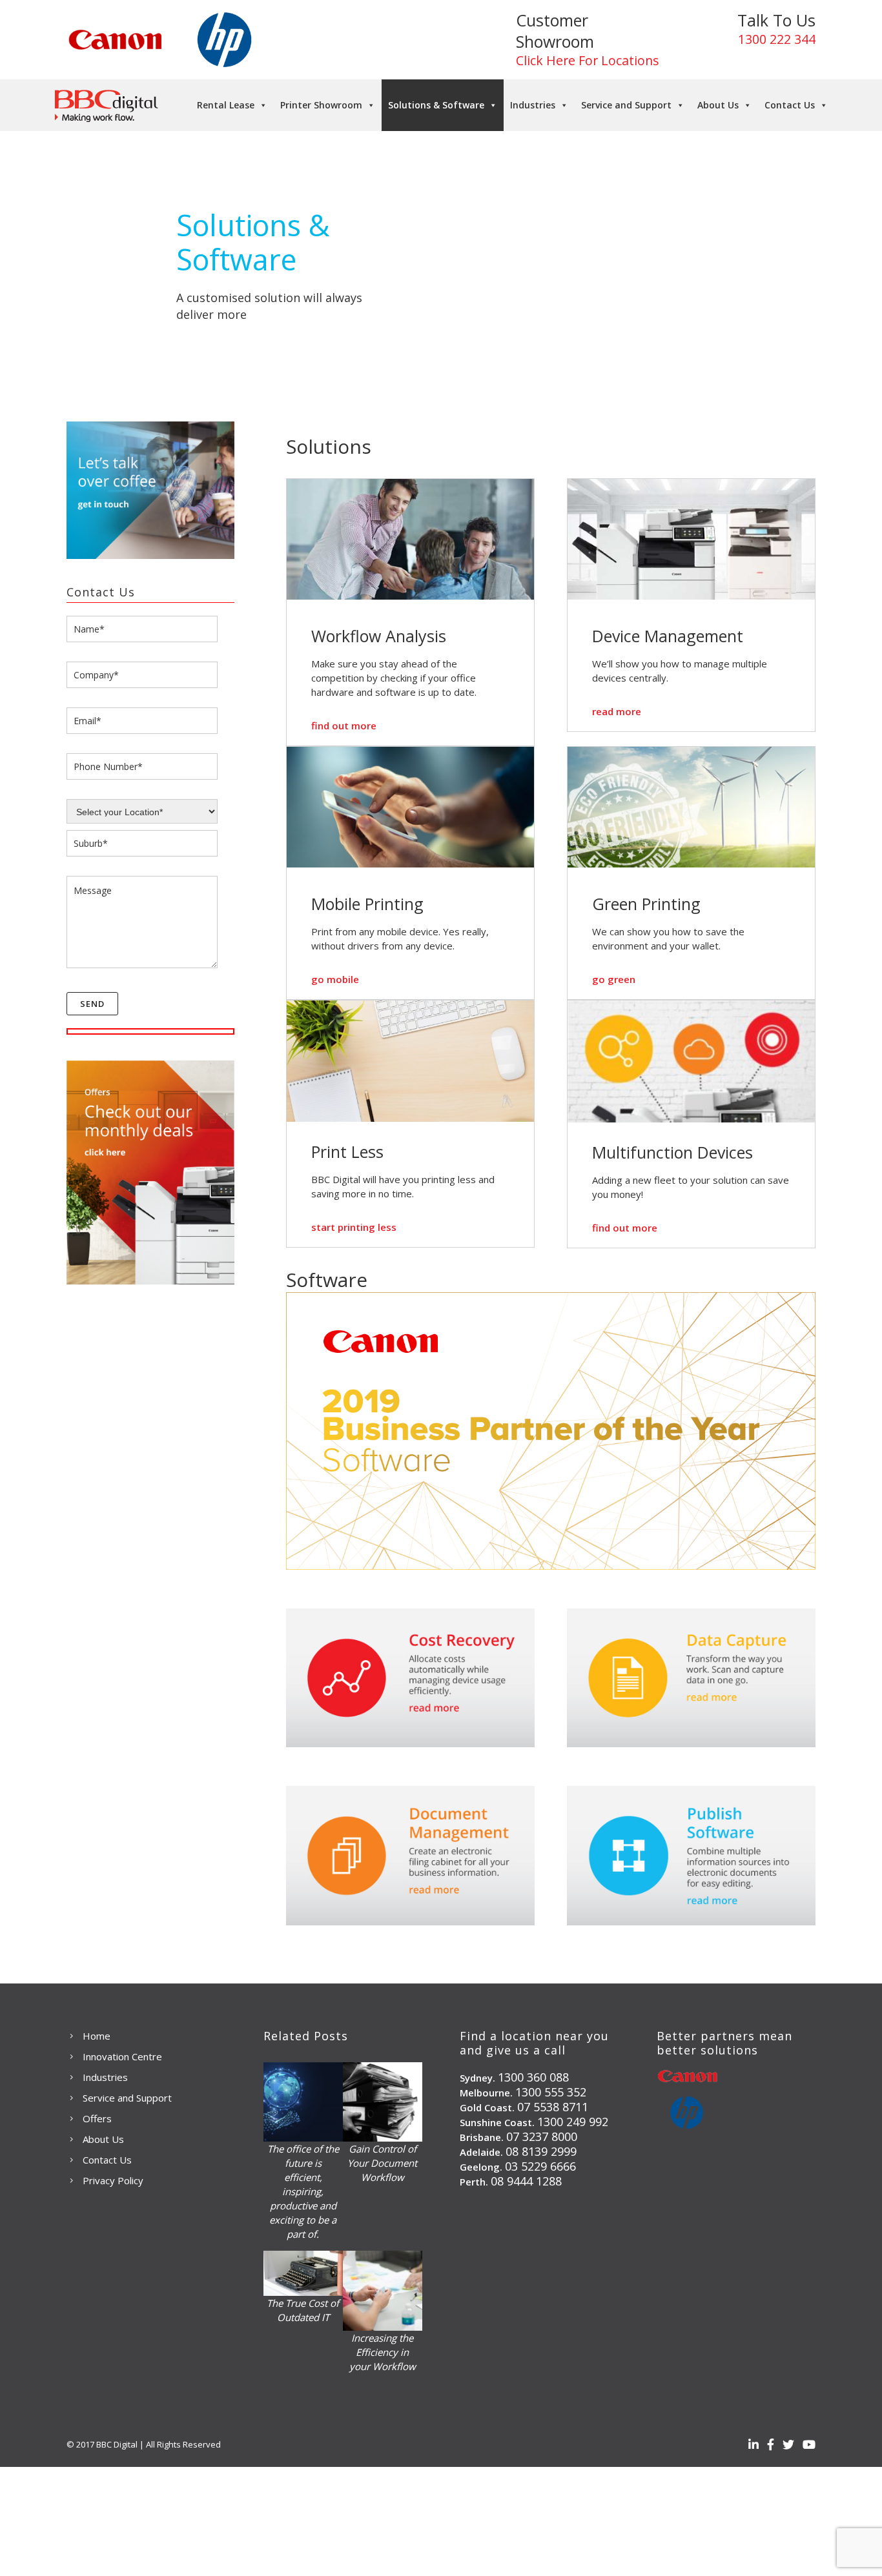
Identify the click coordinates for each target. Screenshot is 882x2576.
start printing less (354, 1227)
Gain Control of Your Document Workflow (382, 2163)
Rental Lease (226, 105)
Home (97, 2036)
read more (617, 711)
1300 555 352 (551, 2092)
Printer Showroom (321, 105)
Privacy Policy (113, 2180)
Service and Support (626, 105)
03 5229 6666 (540, 2166)
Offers (97, 2118)
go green (614, 979)
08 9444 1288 (526, 2181)
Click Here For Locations (588, 60)
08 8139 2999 (541, 2151)
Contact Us (790, 105)
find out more (344, 725)
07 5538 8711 (553, 2107)
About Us (718, 105)
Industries (533, 105)
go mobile (335, 979)
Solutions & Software (436, 105)
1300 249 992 (573, 2122)
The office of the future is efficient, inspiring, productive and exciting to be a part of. (303, 2191)
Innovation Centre (122, 2056)
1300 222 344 (777, 39)
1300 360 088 (533, 2077)
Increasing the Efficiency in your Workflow (383, 2352)
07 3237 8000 (542, 2136)
